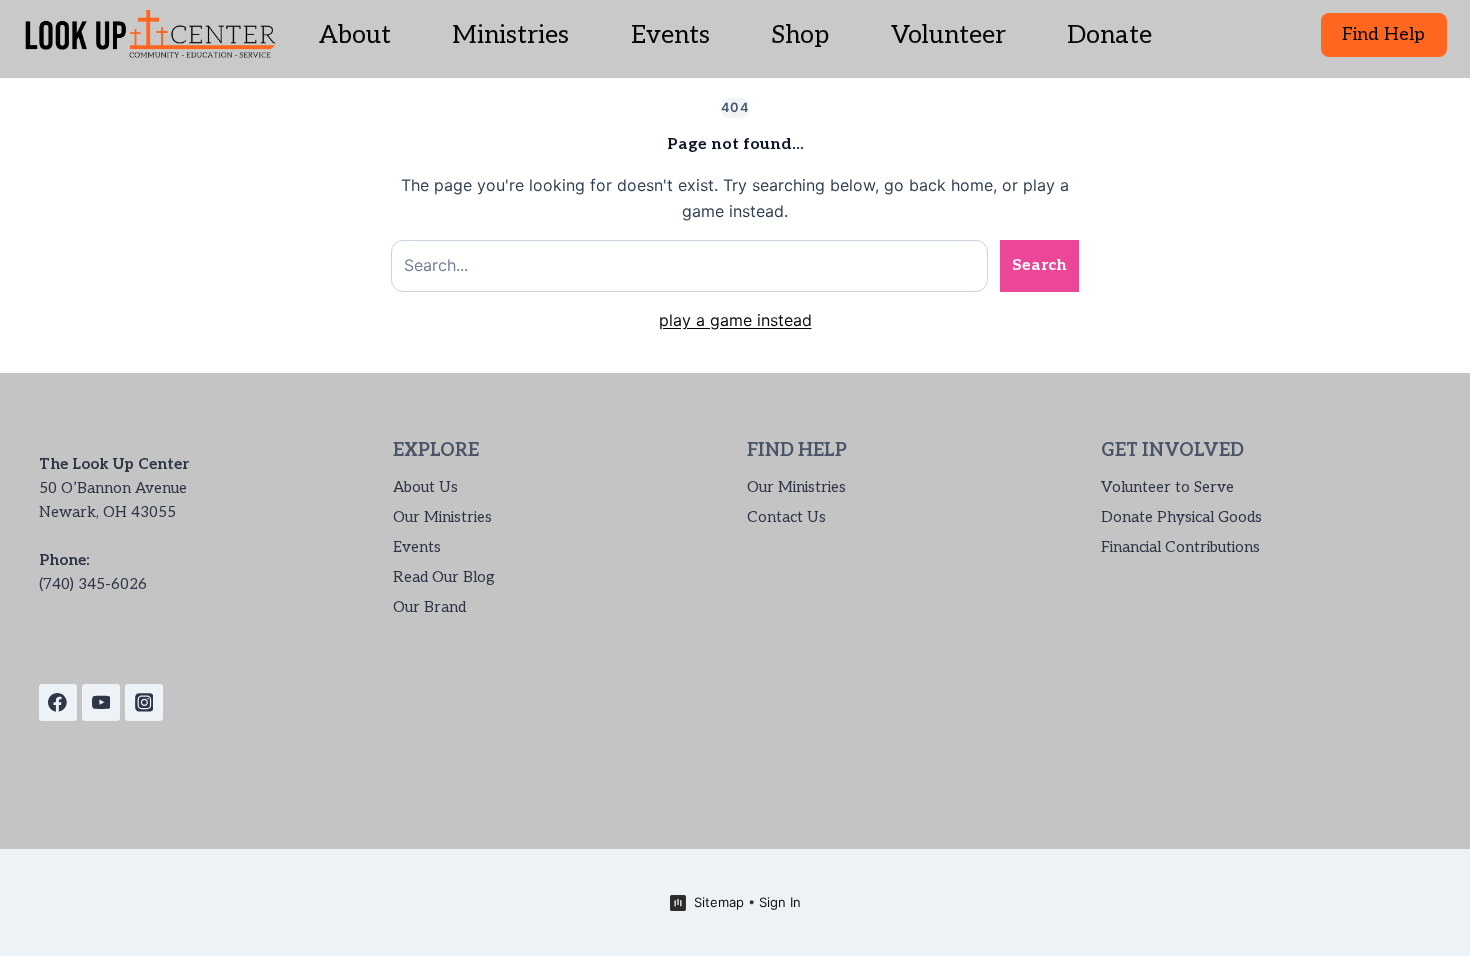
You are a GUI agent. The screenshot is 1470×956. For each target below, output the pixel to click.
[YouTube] (101, 703)
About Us (425, 487)
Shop (800, 35)
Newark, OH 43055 (107, 512)
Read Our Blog (444, 577)
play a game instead (735, 320)
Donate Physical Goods (1181, 517)
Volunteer (948, 35)
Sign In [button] (780, 902)
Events (670, 35)
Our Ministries (442, 517)
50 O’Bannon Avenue (113, 488)
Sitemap (719, 902)
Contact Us (786, 517)
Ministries (510, 35)
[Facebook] (58, 703)
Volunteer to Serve (1167, 487)
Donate (1109, 35)
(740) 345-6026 (93, 584)
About (355, 35)
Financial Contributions (1180, 547)
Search (1039, 265)
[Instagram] (144, 703)
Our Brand (429, 607)
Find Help (1383, 34)
